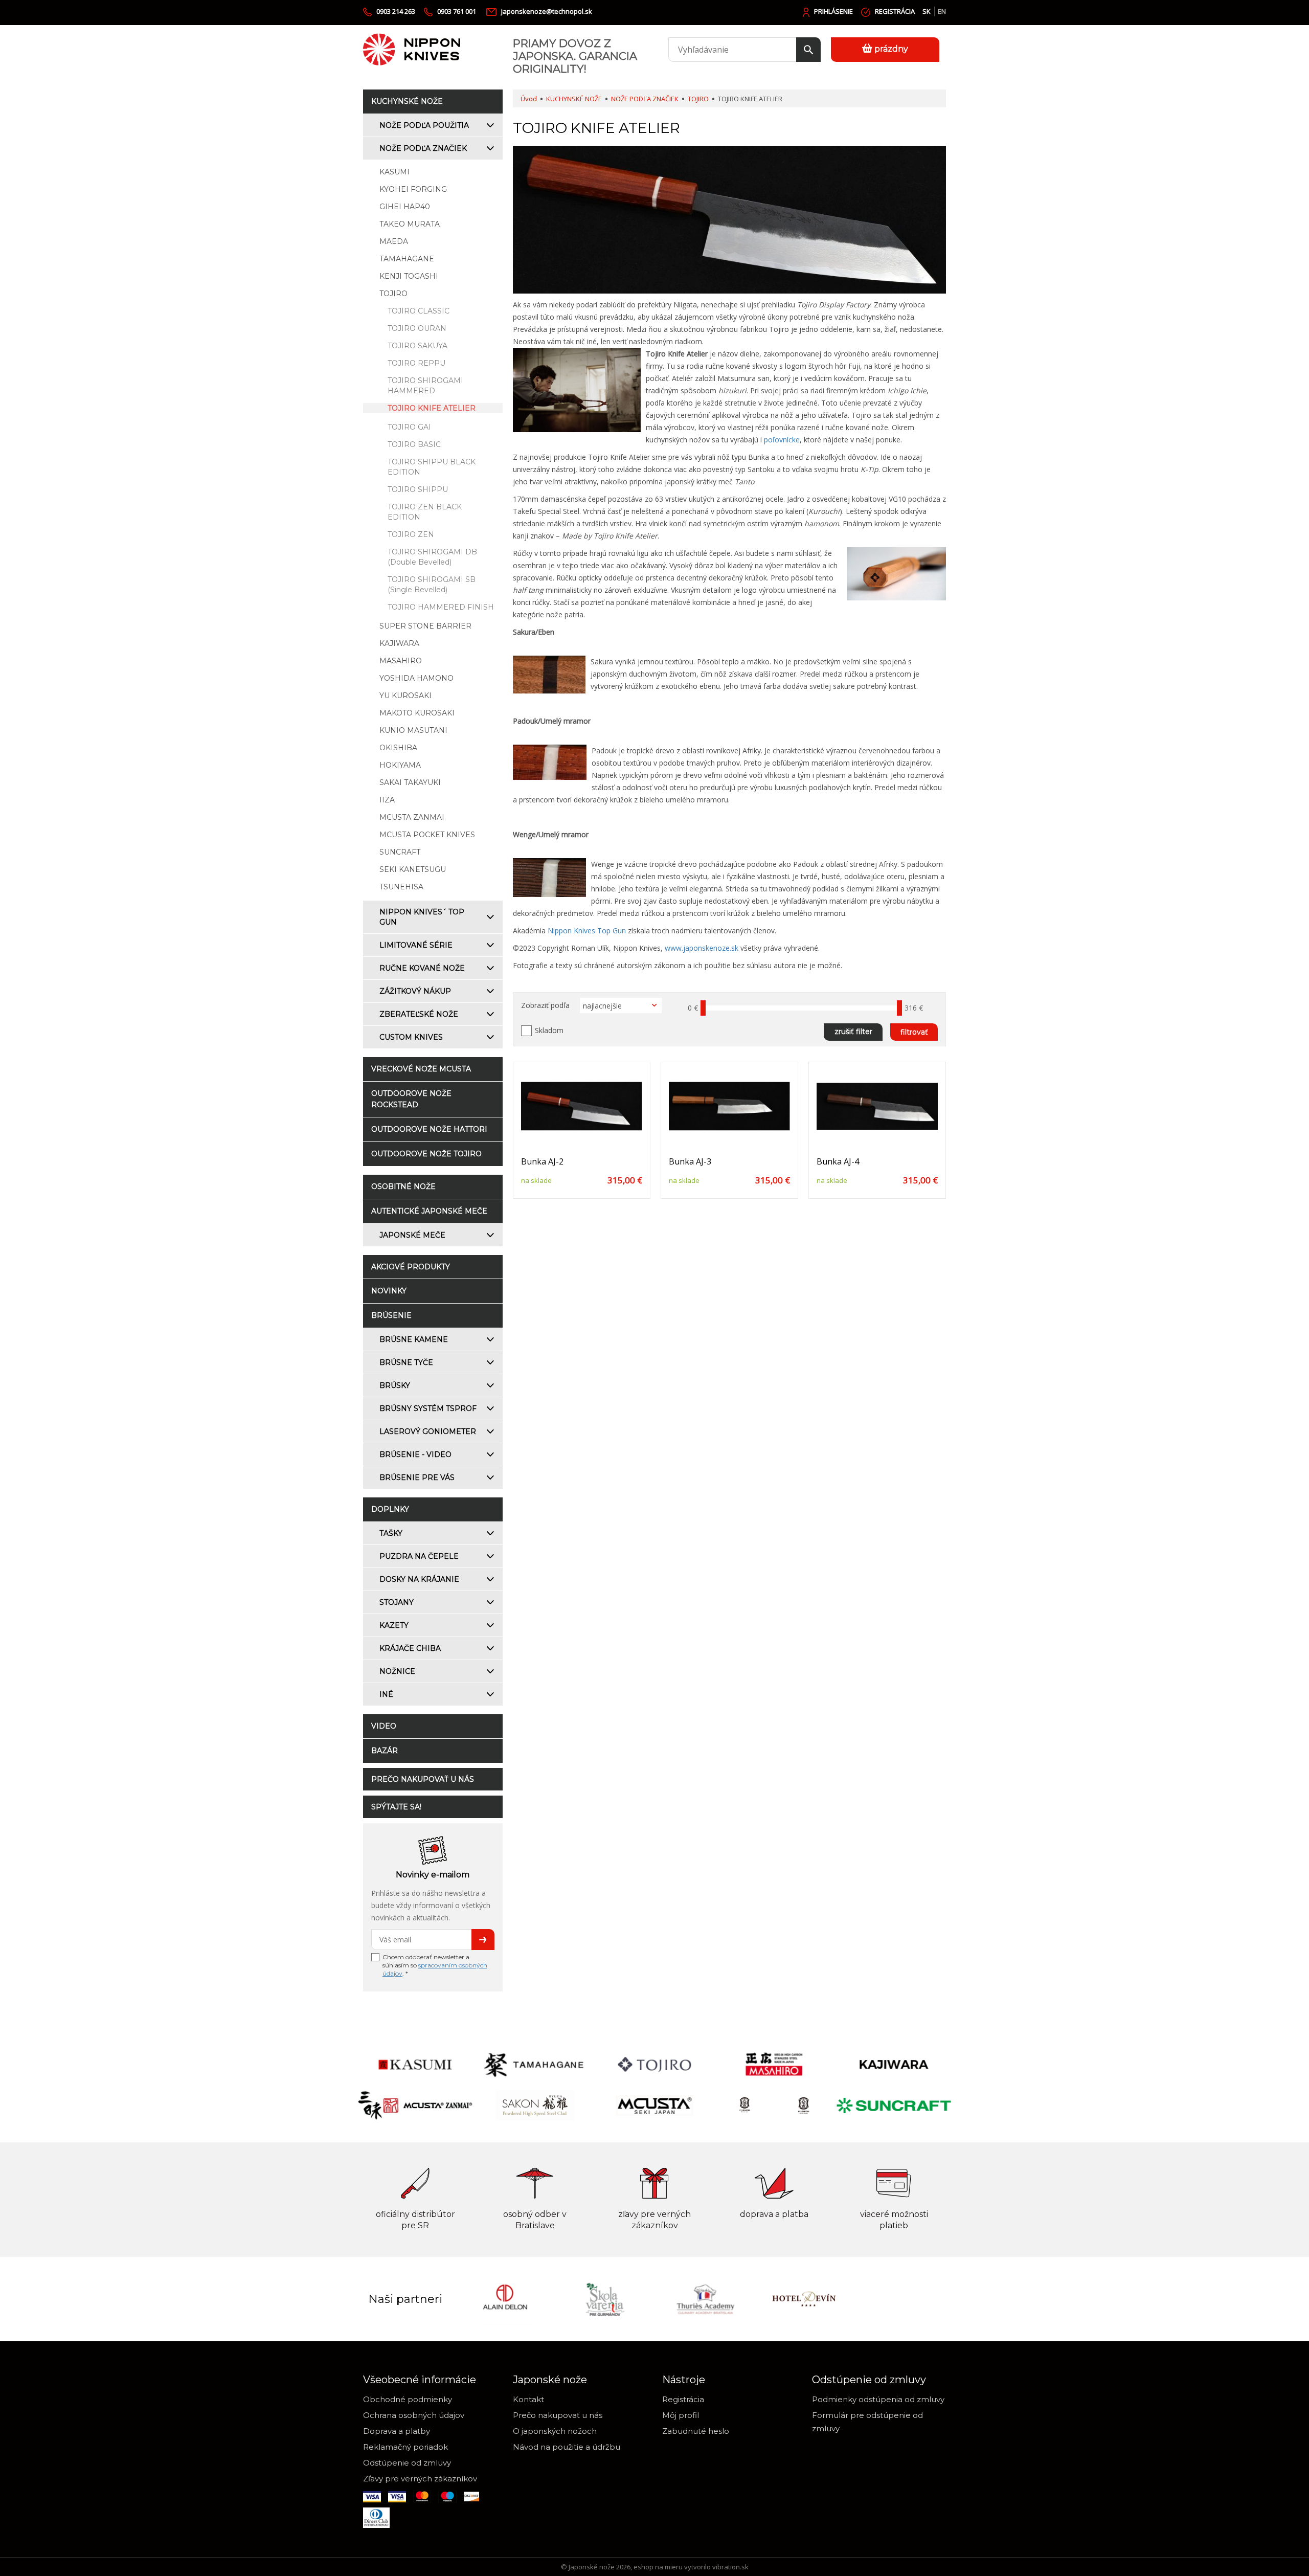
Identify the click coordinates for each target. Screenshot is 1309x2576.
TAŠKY (391, 1533)
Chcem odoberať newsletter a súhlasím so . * (435, 1965)
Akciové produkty (411, 1267)
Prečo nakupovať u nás (423, 1779)
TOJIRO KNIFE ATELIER (432, 408)
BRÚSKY (395, 1385)
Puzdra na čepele (419, 1556)
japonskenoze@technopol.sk (547, 11)
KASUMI (394, 172)
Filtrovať (914, 1032)
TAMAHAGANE (407, 259)
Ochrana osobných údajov (414, 2415)
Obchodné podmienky (408, 2399)
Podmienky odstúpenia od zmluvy (878, 2399)
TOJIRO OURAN (417, 328)
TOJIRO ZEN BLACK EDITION (425, 512)
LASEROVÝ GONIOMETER (428, 1431)
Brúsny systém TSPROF (428, 1408)
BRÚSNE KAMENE (414, 1339)
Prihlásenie (833, 11)
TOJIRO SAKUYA (417, 346)
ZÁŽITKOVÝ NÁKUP (415, 991)
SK (927, 11)
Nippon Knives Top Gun (587, 931)
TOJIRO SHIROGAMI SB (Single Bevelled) (432, 585)
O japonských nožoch (555, 2431)
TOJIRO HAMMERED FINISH (441, 607)
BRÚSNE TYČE (406, 1362)
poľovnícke (782, 440)
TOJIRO (393, 294)
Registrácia (895, 11)
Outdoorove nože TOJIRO (426, 1154)
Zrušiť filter (853, 1032)
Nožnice (397, 1671)
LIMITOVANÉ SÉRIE (416, 945)
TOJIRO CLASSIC (419, 311)
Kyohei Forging (413, 189)
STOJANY (397, 1602)
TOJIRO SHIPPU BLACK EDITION (432, 467)
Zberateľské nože (419, 1014)
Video (384, 1726)
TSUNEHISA (401, 887)
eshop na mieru (658, 2567)
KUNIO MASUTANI (413, 730)
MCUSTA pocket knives (427, 835)
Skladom (549, 1030)
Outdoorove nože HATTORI (429, 1129)
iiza (387, 800)
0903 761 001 (457, 11)
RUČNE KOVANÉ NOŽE (422, 968)
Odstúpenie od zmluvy (407, 2463)
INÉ (386, 1694)
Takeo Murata (410, 224)
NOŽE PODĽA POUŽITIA (424, 125)
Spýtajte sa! (396, 1807)
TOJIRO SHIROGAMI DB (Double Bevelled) (432, 557)
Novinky (389, 1291)
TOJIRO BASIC (414, 444)
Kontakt (528, 2399)
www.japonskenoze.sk (702, 948)
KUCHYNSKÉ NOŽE (407, 101)
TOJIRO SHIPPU (418, 489)
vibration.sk (730, 2567)
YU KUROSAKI (405, 696)
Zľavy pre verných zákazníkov (420, 2479)
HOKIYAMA (400, 765)
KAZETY (394, 1625)
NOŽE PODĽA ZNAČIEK (423, 148)
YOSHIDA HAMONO (416, 678)
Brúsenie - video (415, 1454)
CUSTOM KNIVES (411, 1037)
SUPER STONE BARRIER (425, 626)
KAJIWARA (399, 643)
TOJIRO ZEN (411, 534)
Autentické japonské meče (429, 1211)
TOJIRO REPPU (416, 363)
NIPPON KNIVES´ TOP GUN (422, 917)
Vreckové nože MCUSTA (421, 1069)
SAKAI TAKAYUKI (410, 782)
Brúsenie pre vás (417, 1477)
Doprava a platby (397, 2431)
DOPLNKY (390, 1509)
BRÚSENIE (391, 1315)
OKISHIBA (398, 748)
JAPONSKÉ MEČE (412, 1235)
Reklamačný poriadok (405, 2447)
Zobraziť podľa (545, 1005)
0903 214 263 (396, 11)
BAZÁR (385, 1751)
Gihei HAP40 (405, 207)
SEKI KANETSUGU (413, 869)
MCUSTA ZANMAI (412, 817)
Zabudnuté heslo (696, 2431)
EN (942, 11)
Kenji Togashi (409, 276)
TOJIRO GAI (409, 427)
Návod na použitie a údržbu (567, 2447)
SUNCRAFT (400, 852)
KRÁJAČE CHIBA (410, 1648)
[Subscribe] (483, 1940)
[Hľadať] (808, 50)
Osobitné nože (403, 1186)
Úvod (529, 99)
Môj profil (681, 2415)
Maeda (394, 241)
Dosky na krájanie (419, 1579)
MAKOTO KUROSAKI (417, 713)
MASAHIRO (401, 661)
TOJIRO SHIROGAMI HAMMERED (425, 386)
